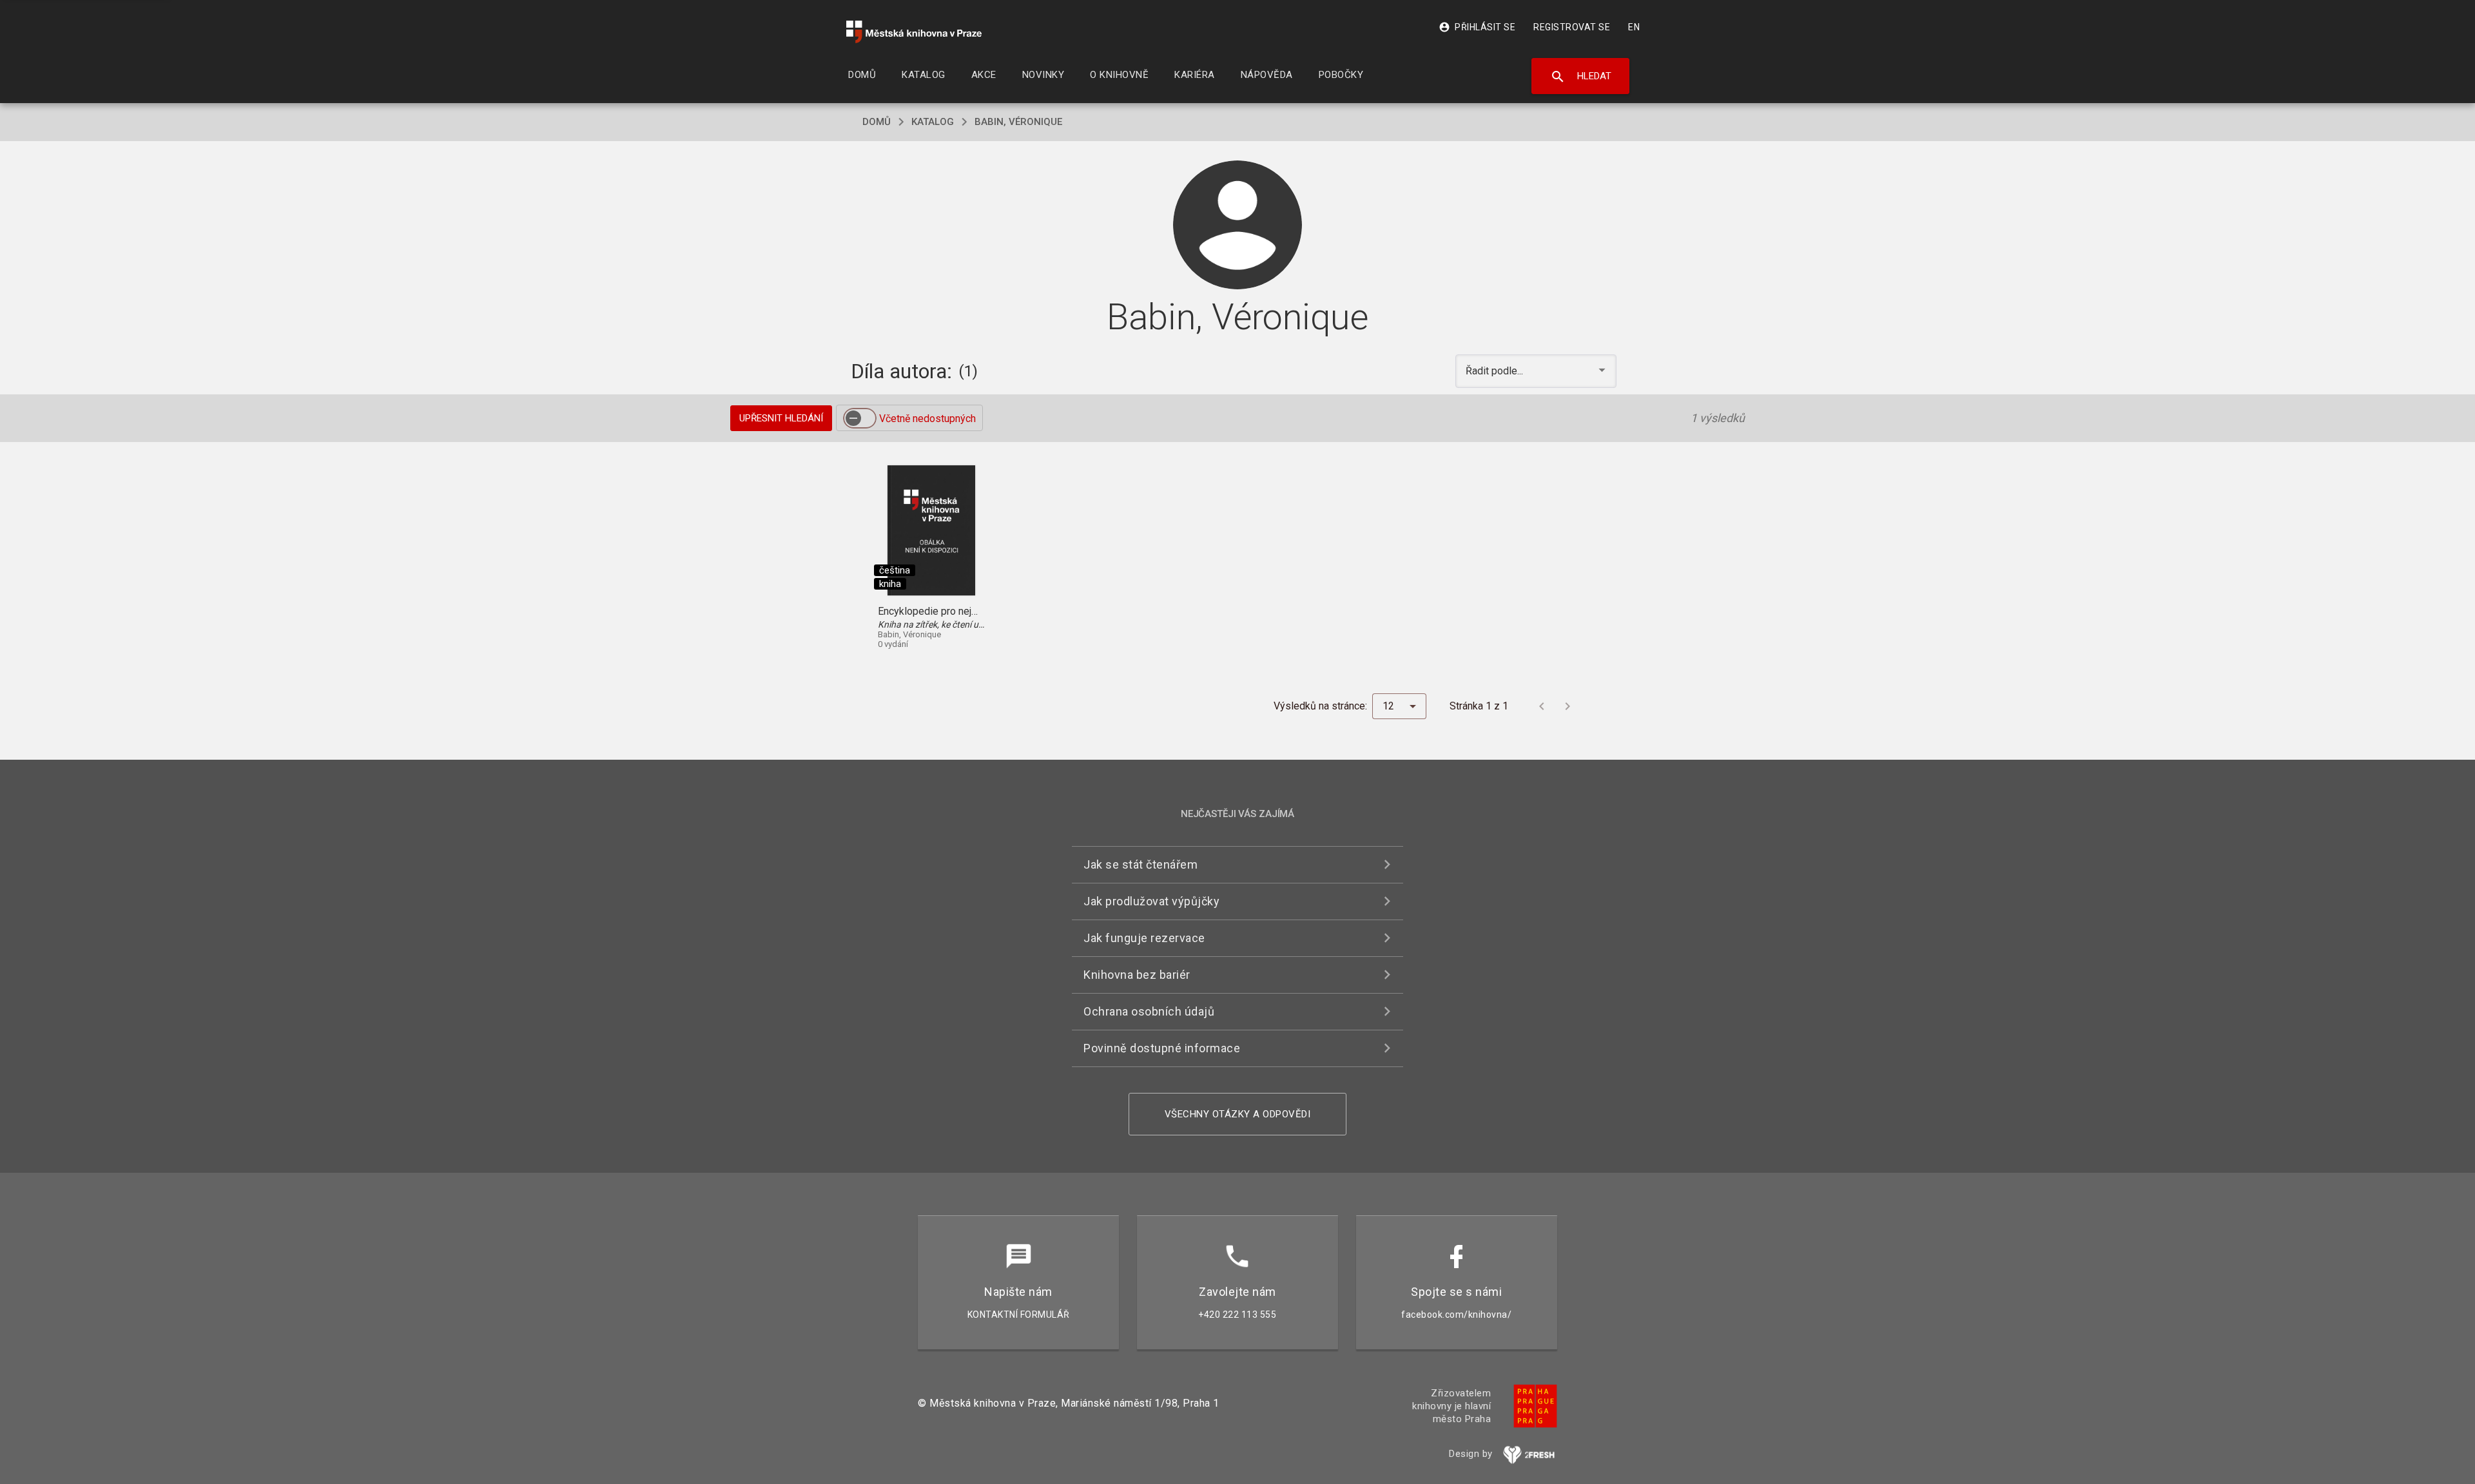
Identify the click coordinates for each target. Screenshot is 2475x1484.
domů (877, 122)
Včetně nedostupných (927, 419)
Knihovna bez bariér (1137, 975)
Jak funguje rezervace (1144, 938)
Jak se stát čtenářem (1140, 864)
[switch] (860, 418)
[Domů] (914, 32)
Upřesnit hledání (781, 418)
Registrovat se (1572, 27)
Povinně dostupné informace (1162, 1048)
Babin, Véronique (1018, 122)
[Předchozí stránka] (1542, 706)
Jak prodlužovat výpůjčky (1151, 901)
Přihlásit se (1477, 27)
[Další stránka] (1567, 706)
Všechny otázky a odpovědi (1238, 1114)
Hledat (1581, 77)
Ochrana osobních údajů (1149, 1011)
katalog (933, 122)
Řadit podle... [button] (1496, 371)
